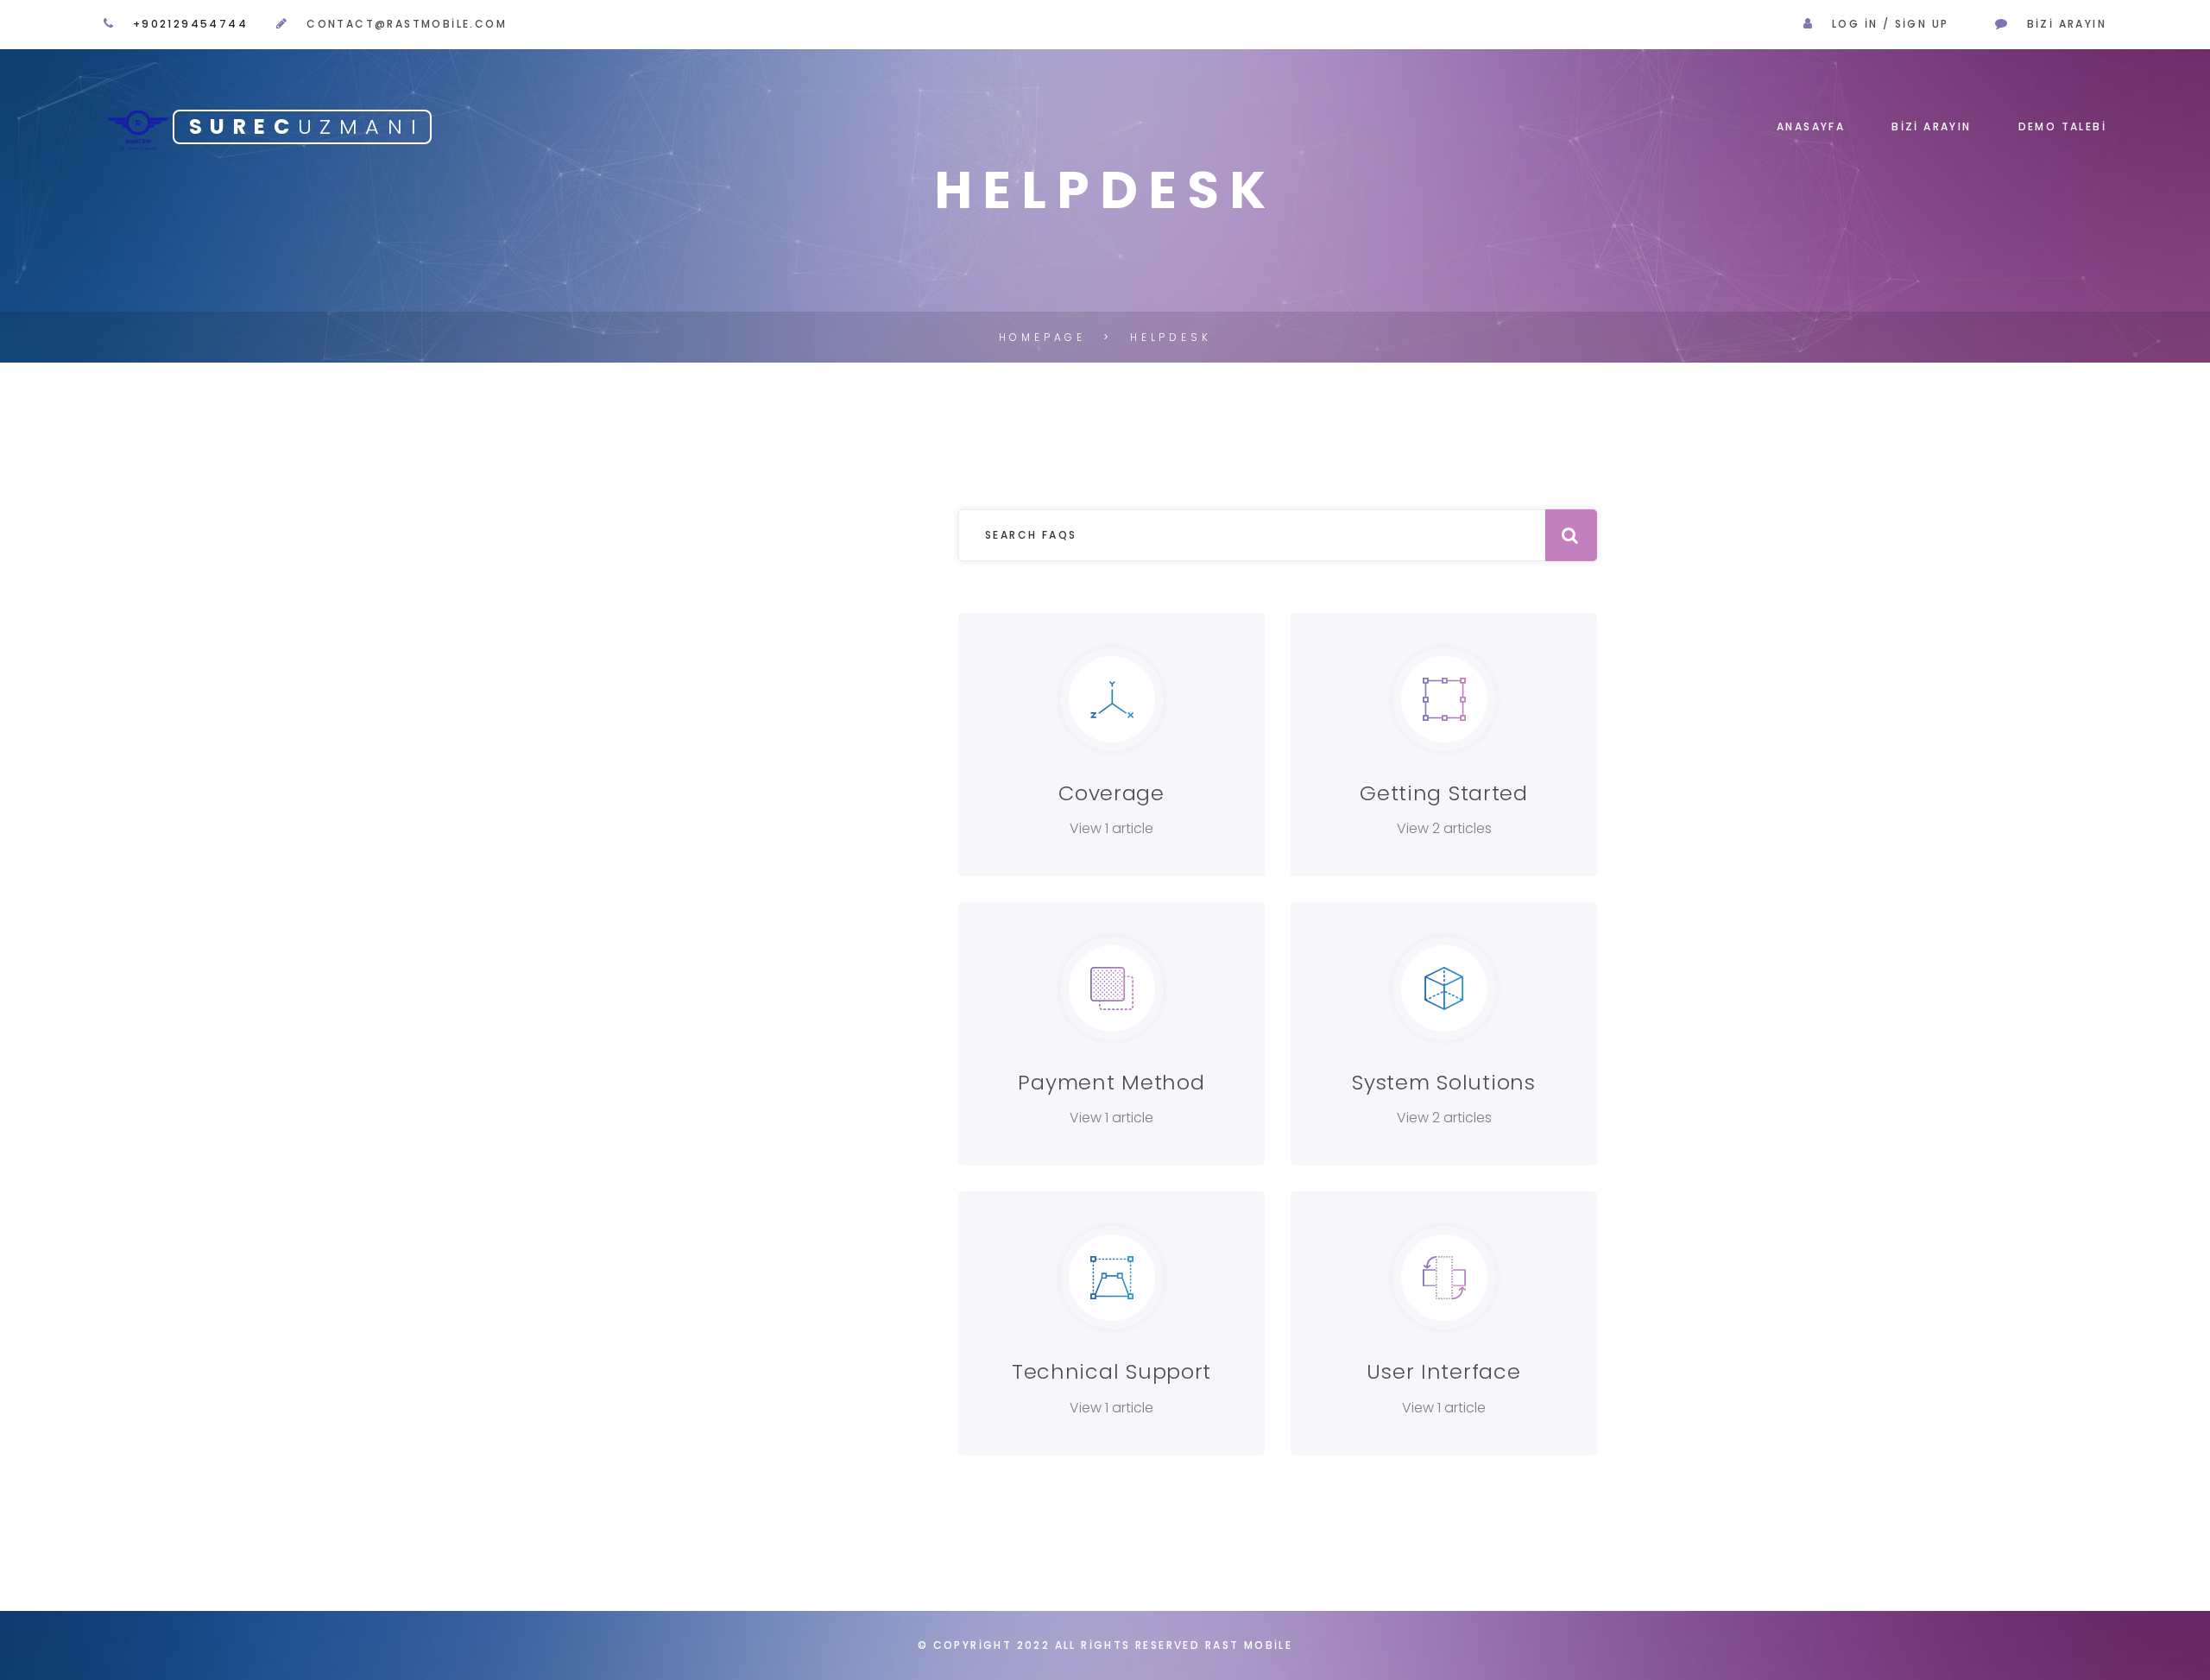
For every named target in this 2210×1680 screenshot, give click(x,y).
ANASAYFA (1811, 126)
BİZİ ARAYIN (1931, 126)
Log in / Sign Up (1890, 24)
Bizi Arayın (2067, 24)
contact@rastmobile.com (407, 24)
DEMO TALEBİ (2062, 126)
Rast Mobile (1249, 1645)
